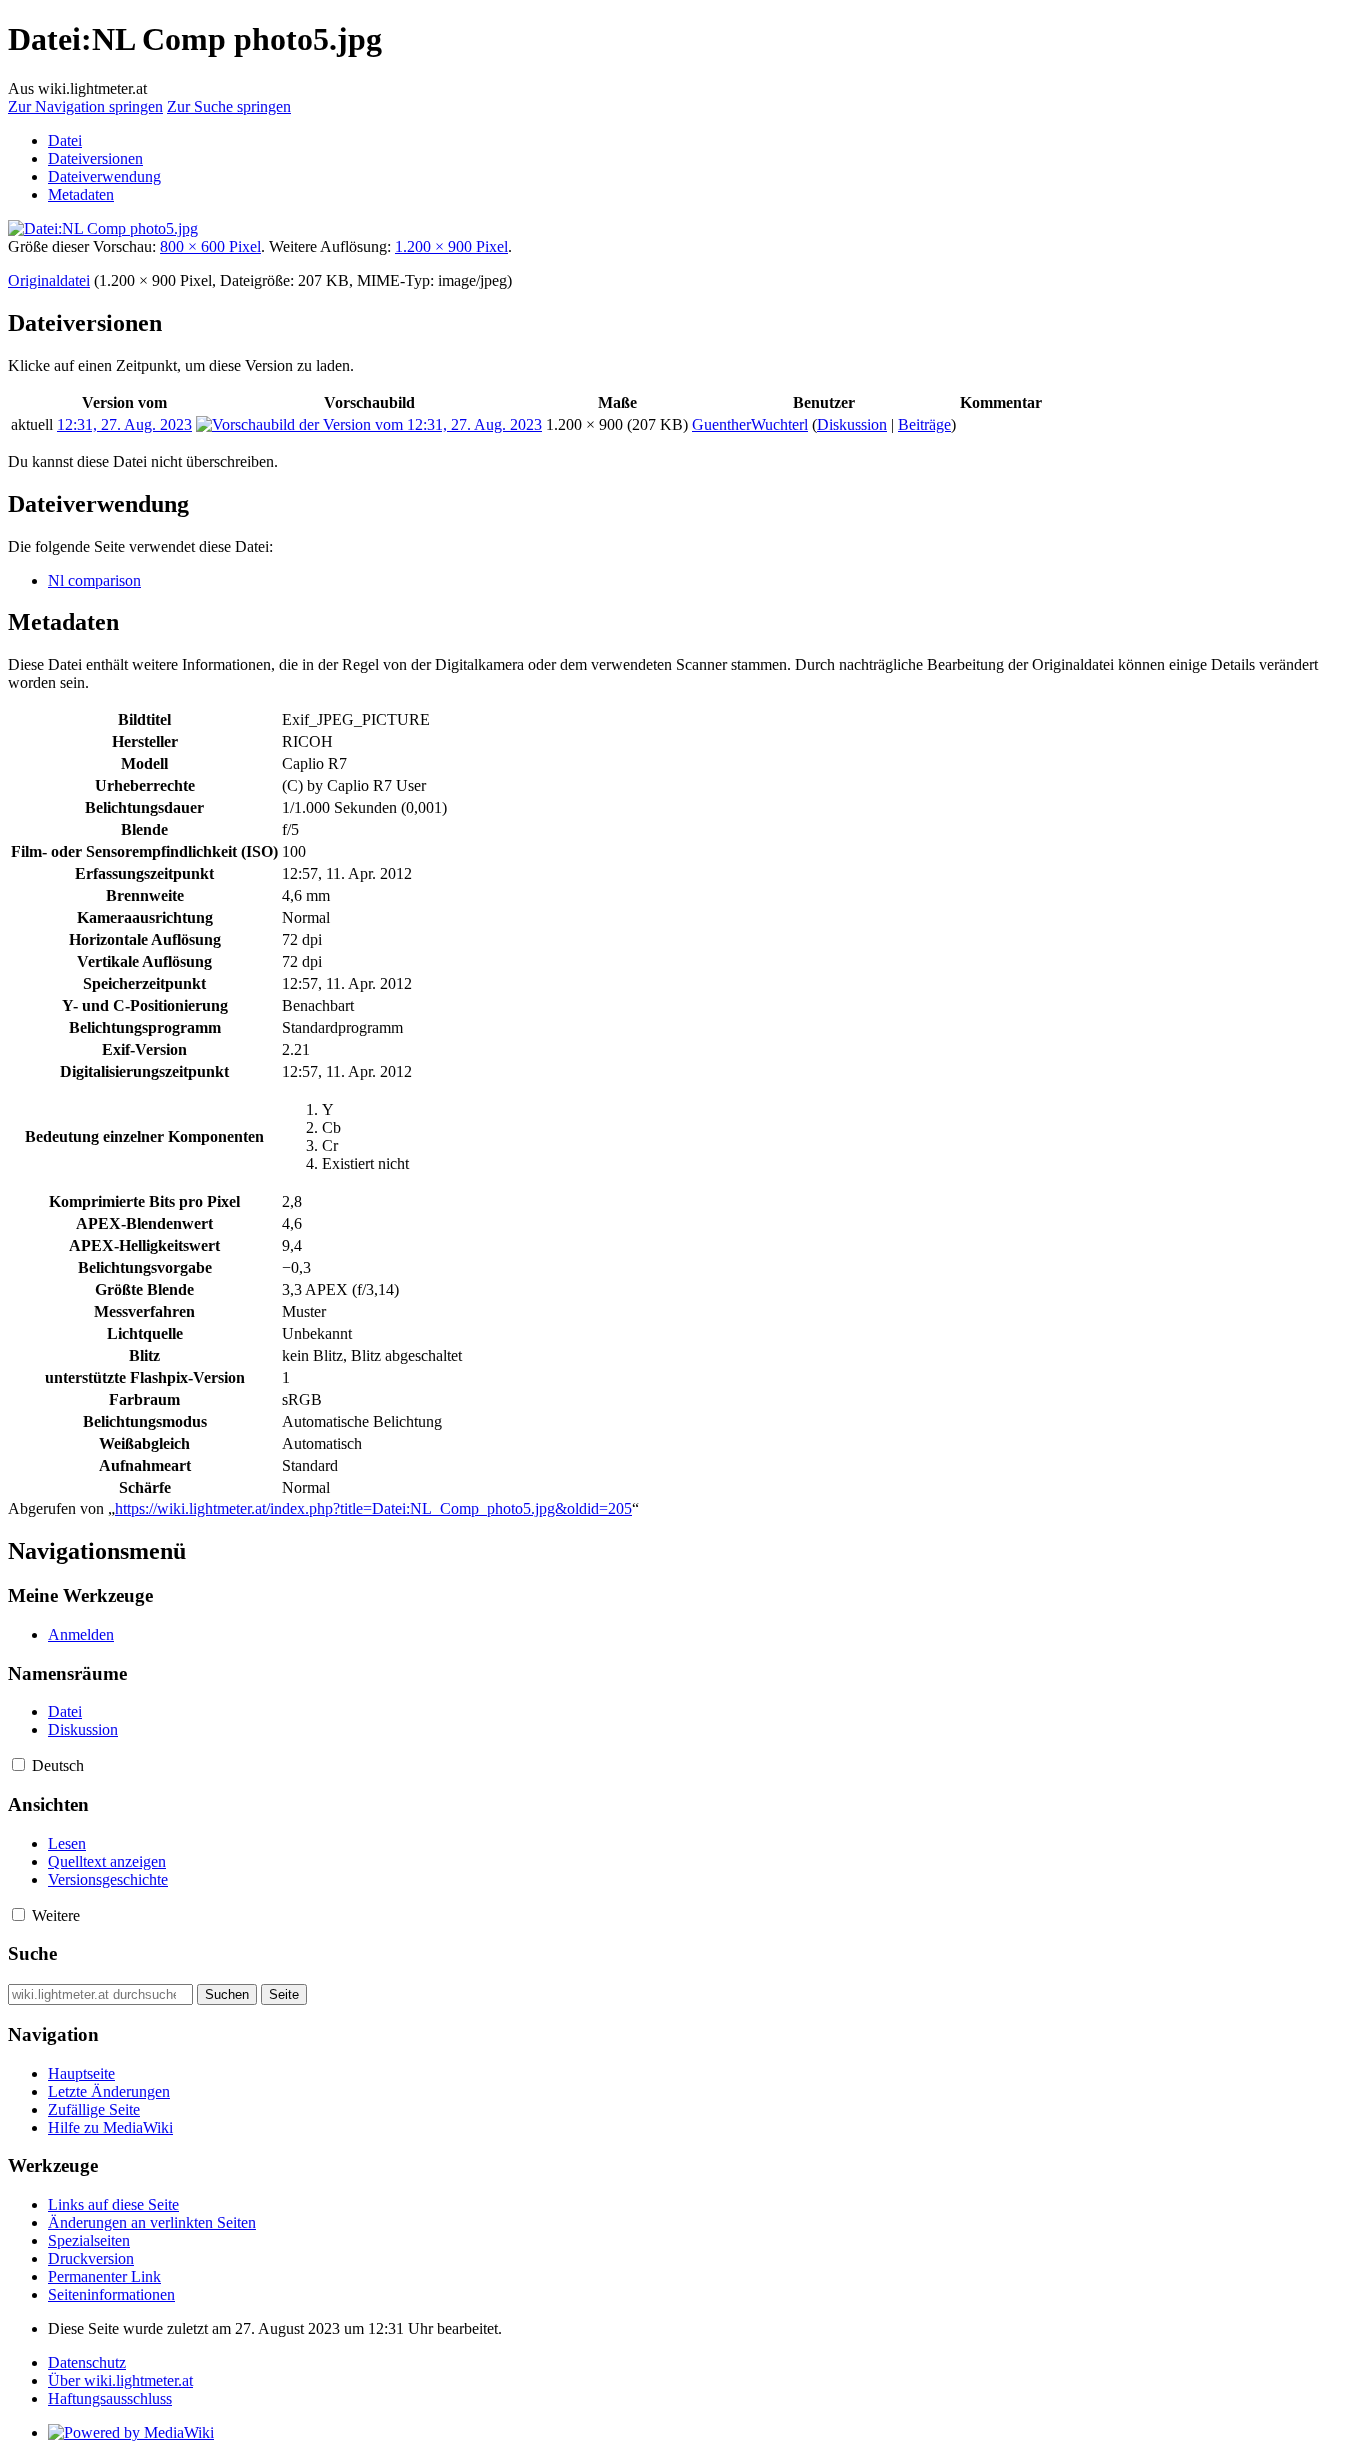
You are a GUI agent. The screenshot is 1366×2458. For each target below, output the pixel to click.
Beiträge (924, 424)
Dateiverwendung (104, 176)
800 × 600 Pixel (210, 246)
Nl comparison (94, 580)
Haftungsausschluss (110, 2398)
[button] (18, 1764)
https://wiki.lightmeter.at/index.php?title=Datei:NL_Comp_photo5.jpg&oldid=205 (373, 1508)
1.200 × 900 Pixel (451, 246)
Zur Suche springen (229, 106)
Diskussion (852, 424)
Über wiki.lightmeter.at (120, 2380)
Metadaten (81, 194)
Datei (65, 140)
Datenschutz (87, 2362)
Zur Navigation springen (85, 106)
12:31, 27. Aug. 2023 (124, 424)
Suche (32, 1953)
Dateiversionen (95, 158)
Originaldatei (49, 280)
